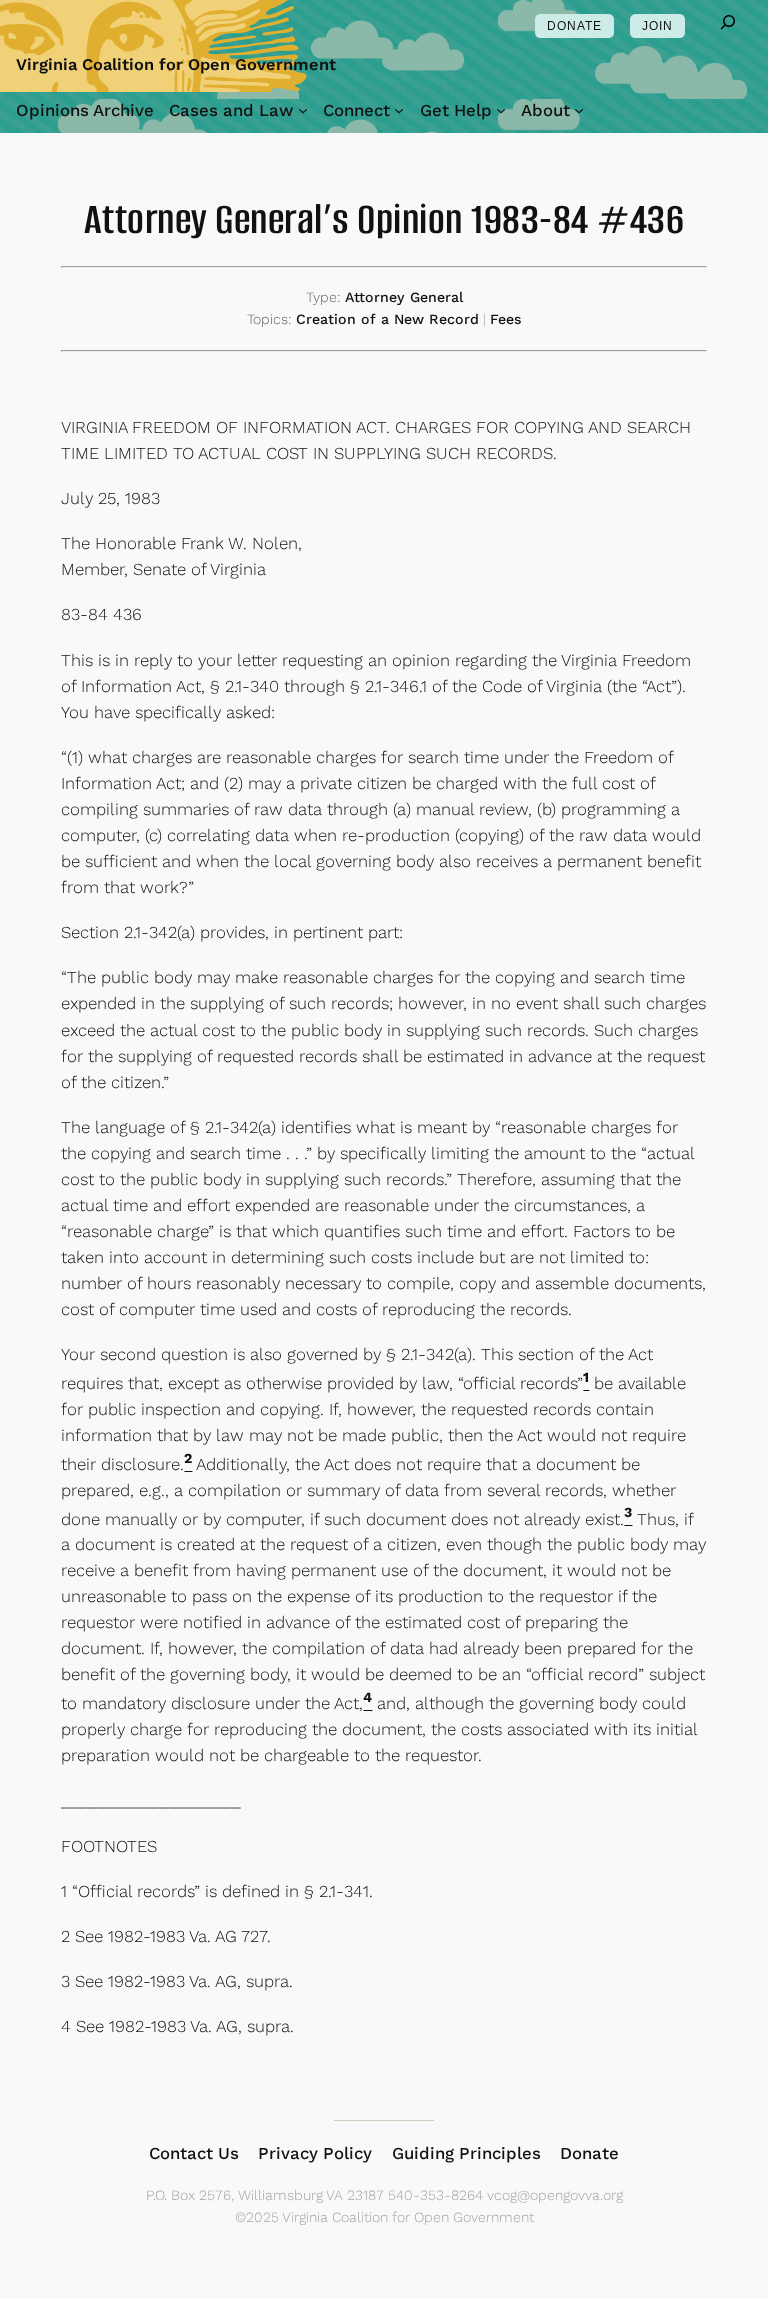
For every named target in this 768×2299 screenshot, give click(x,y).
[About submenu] (579, 110)
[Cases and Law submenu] (303, 110)
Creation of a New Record (387, 319)
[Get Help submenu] (501, 110)
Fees (506, 319)
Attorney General (404, 297)
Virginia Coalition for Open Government (176, 64)
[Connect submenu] (399, 110)
